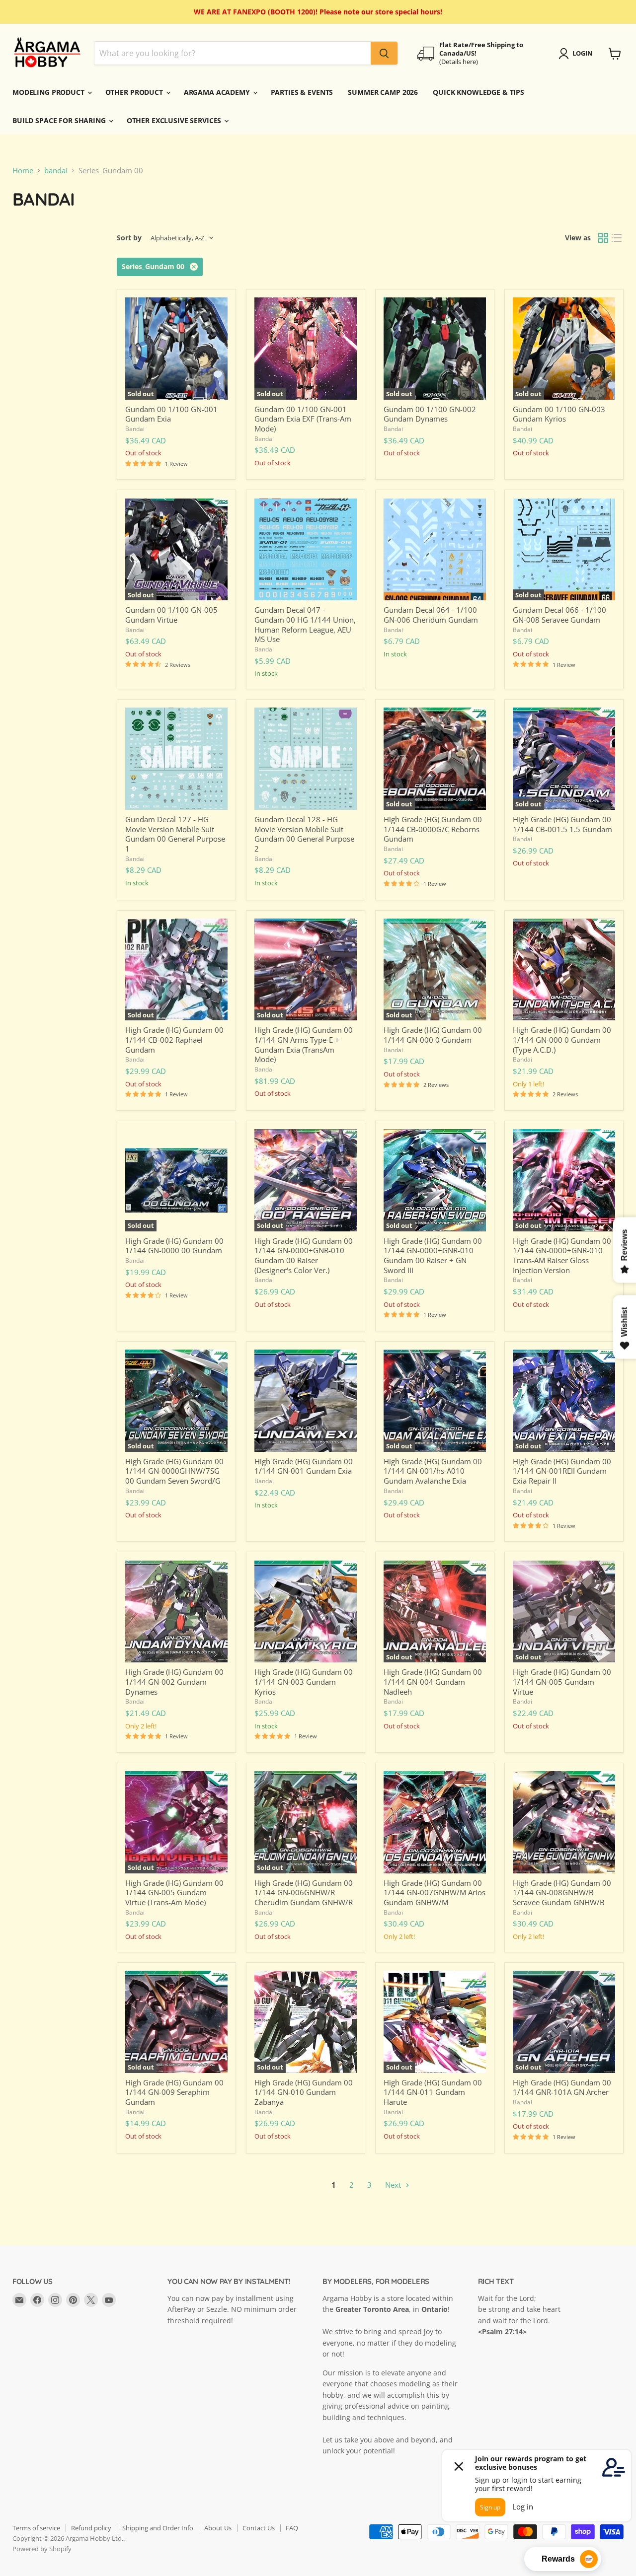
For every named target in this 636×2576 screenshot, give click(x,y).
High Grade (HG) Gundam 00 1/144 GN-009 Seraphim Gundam (174, 2092)
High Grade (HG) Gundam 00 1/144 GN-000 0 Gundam (433, 1035)
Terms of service (36, 2528)
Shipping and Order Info (158, 2528)
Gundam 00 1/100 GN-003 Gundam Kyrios (559, 414)
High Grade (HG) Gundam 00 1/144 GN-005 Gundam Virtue (562, 1682)
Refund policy (91, 2528)
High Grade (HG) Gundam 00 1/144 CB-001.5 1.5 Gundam (562, 824)
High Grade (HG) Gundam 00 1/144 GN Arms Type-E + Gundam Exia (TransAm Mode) (304, 1044)
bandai (56, 171)
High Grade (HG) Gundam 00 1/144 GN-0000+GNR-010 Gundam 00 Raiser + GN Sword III (433, 1255)
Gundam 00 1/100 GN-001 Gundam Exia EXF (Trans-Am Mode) (303, 419)
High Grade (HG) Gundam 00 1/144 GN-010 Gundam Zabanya (304, 2092)
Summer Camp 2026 (383, 92)
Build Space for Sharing (60, 120)
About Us (218, 2528)
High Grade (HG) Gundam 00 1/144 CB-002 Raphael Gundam (174, 1039)
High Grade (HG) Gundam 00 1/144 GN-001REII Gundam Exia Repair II (562, 1471)
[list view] (617, 238)
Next (394, 2185)
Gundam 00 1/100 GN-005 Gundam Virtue (171, 615)
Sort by (129, 238)
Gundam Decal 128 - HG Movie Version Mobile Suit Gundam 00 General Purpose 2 (304, 834)
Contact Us (259, 2528)
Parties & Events (302, 92)
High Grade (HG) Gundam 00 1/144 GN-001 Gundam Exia (304, 1466)
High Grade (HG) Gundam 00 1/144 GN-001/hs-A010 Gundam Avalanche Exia (433, 1471)
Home (23, 171)
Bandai (135, 429)
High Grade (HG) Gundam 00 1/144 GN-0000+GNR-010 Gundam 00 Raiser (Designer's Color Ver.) (304, 1255)
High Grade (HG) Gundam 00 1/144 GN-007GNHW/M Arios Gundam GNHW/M (435, 1893)
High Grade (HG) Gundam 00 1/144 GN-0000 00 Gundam (174, 1246)
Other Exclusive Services (175, 120)
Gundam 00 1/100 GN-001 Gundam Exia (171, 414)
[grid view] (603, 238)
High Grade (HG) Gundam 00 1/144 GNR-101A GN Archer (562, 2087)
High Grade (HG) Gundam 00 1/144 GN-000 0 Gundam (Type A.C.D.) (562, 1039)
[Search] (384, 54)
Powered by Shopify (42, 2549)
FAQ (292, 2528)
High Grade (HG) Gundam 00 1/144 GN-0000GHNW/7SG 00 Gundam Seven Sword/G (174, 1471)
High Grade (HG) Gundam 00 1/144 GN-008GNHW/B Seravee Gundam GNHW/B (562, 1893)
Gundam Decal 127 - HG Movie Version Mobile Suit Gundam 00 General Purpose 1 (175, 834)
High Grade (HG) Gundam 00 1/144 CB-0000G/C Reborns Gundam (433, 829)
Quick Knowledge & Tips (478, 92)
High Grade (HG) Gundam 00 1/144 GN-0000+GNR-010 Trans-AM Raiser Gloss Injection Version (562, 1255)
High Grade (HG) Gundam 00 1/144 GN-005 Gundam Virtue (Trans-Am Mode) (174, 1893)
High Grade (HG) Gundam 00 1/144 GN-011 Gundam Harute (433, 2092)
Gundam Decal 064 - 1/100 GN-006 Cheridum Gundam (431, 615)
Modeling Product (49, 92)
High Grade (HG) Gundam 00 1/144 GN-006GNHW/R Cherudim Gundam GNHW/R (304, 1893)
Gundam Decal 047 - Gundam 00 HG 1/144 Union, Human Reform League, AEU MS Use (305, 624)
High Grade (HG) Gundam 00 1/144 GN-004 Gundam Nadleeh (433, 1682)
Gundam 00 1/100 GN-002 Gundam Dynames (430, 414)
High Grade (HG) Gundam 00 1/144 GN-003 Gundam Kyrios (304, 1682)
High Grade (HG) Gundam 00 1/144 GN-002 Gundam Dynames (174, 1682)
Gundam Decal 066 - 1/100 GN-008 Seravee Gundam (559, 615)
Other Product (135, 92)
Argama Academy (218, 92)
